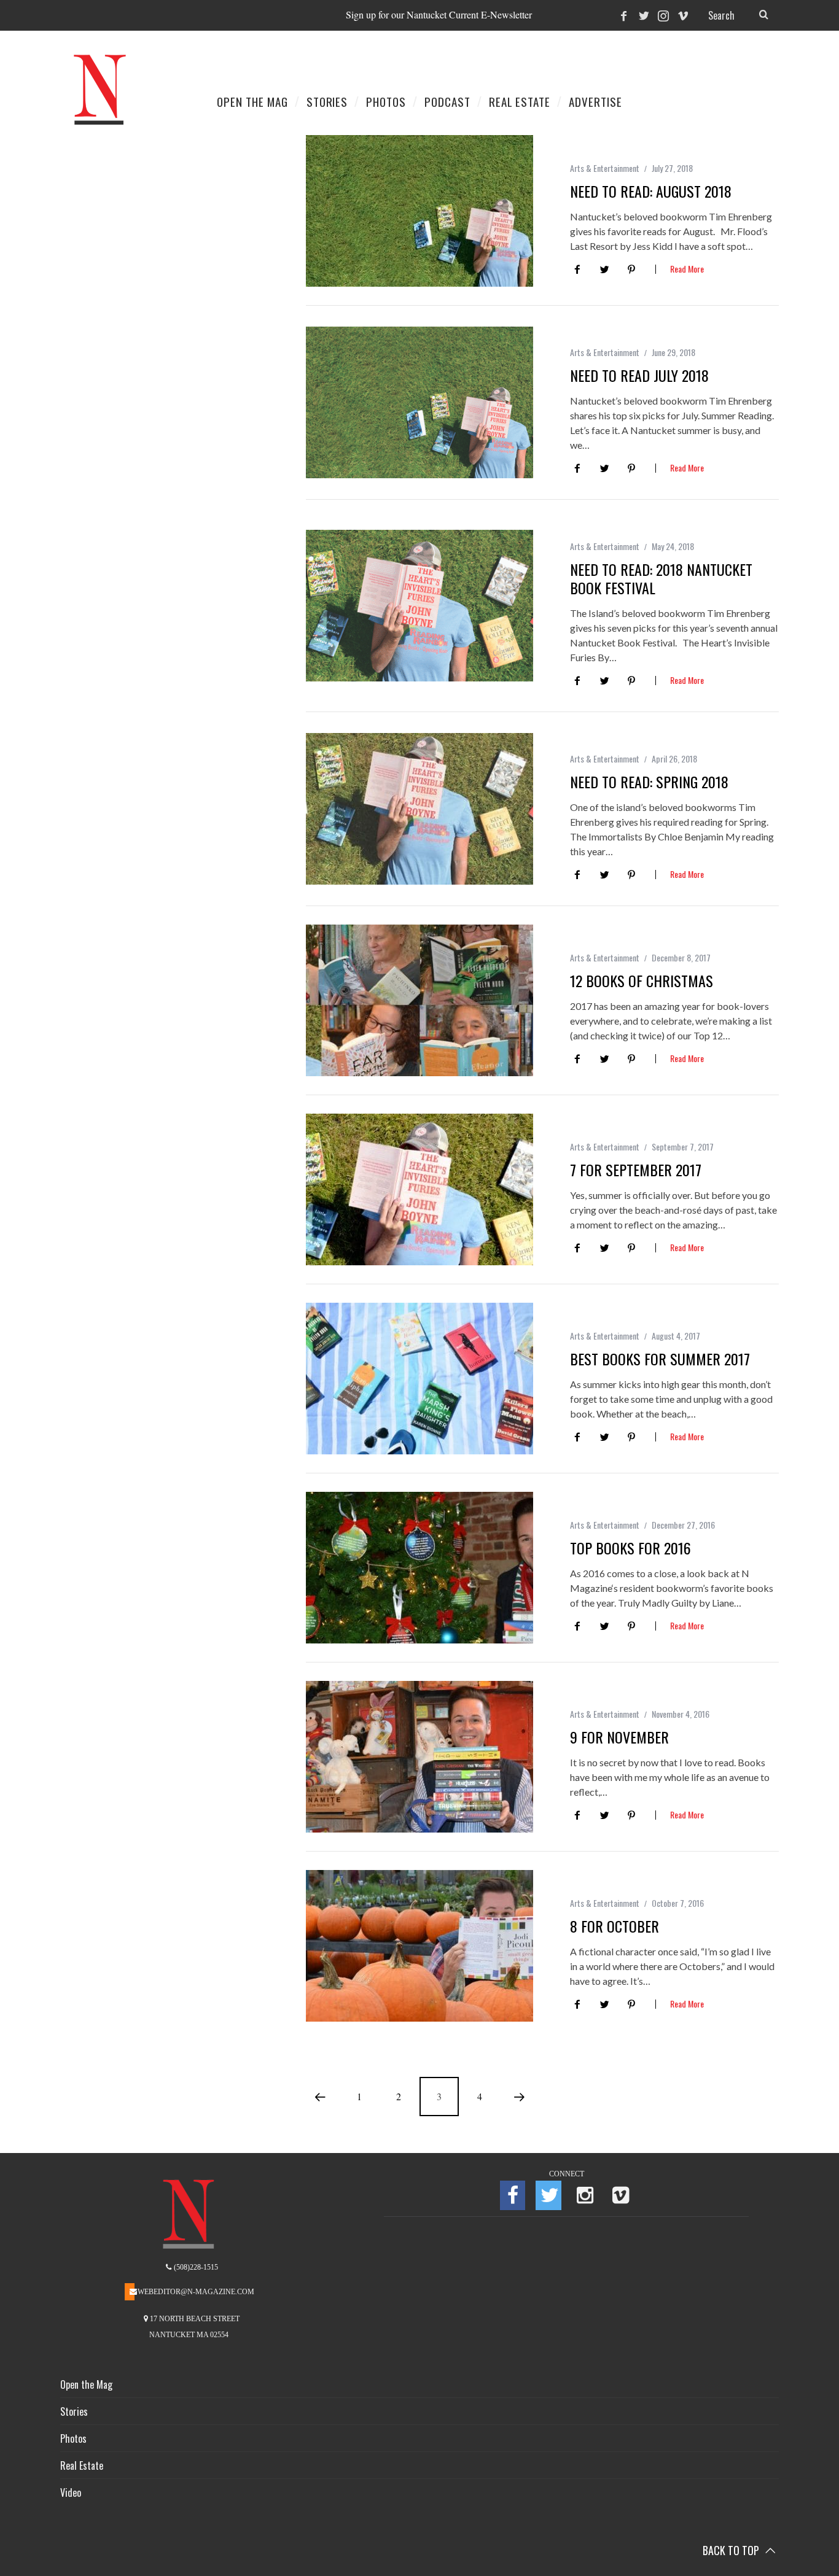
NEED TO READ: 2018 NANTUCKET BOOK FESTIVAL (661, 578)
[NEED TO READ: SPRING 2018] (419, 809)
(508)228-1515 (195, 2267)
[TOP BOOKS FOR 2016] (419, 1568)
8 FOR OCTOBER (615, 1926)
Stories (74, 2411)
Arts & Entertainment (605, 168)
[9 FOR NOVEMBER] (419, 1757)
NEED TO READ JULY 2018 (639, 375)
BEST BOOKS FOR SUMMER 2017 (660, 1359)
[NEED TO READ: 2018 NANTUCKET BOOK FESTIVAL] (419, 606)
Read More (687, 270)
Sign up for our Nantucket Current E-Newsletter (439, 14)
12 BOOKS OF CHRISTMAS (642, 980)
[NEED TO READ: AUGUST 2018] (419, 211)
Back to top (732, 2550)
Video (71, 2493)
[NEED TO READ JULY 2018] (419, 402)
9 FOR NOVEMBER (619, 1737)
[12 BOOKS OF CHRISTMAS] (419, 1000)
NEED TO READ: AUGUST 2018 (651, 191)
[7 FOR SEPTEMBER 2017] (419, 1189)
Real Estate (82, 2465)
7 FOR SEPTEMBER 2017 (636, 1170)
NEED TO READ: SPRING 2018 (649, 782)
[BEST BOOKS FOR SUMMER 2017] (419, 1379)
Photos (73, 2438)
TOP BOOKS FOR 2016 (630, 1548)
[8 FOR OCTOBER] (419, 1946)
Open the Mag (86, 2384)
